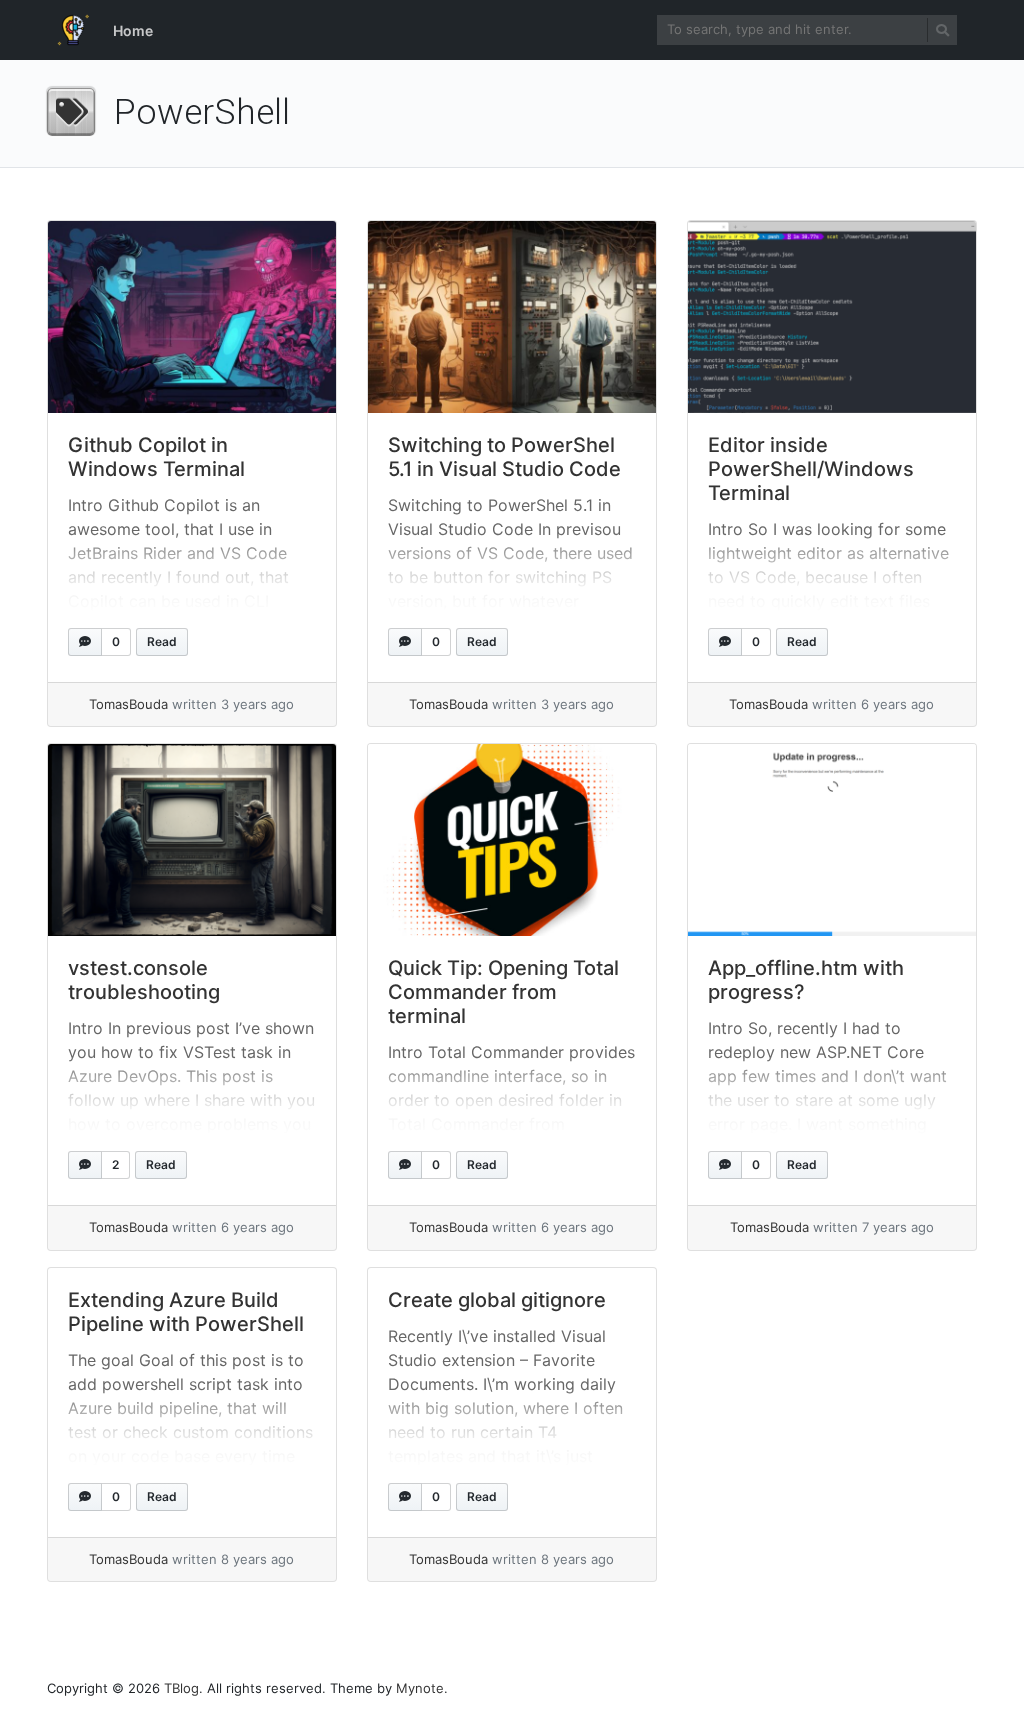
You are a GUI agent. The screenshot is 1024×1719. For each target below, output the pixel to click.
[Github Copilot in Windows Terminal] (192, 317)
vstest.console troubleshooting (144, 980)
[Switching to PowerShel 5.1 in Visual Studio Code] (512, 317)
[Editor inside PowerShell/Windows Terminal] (832, 317)
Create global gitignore (497, 1300)
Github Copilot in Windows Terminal (156, 457)
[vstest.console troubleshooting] (192, 840)
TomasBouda (128, 704)
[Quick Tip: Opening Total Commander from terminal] (512, 840)
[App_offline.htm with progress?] (832, 840)
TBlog (181, 1688)
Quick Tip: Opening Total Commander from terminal (503, 992)
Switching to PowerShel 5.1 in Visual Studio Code (504, 457)
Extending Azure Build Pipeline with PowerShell (186, 1312)
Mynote (420, 1688)
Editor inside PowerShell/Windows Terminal (811, 469)
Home (133, 30)
